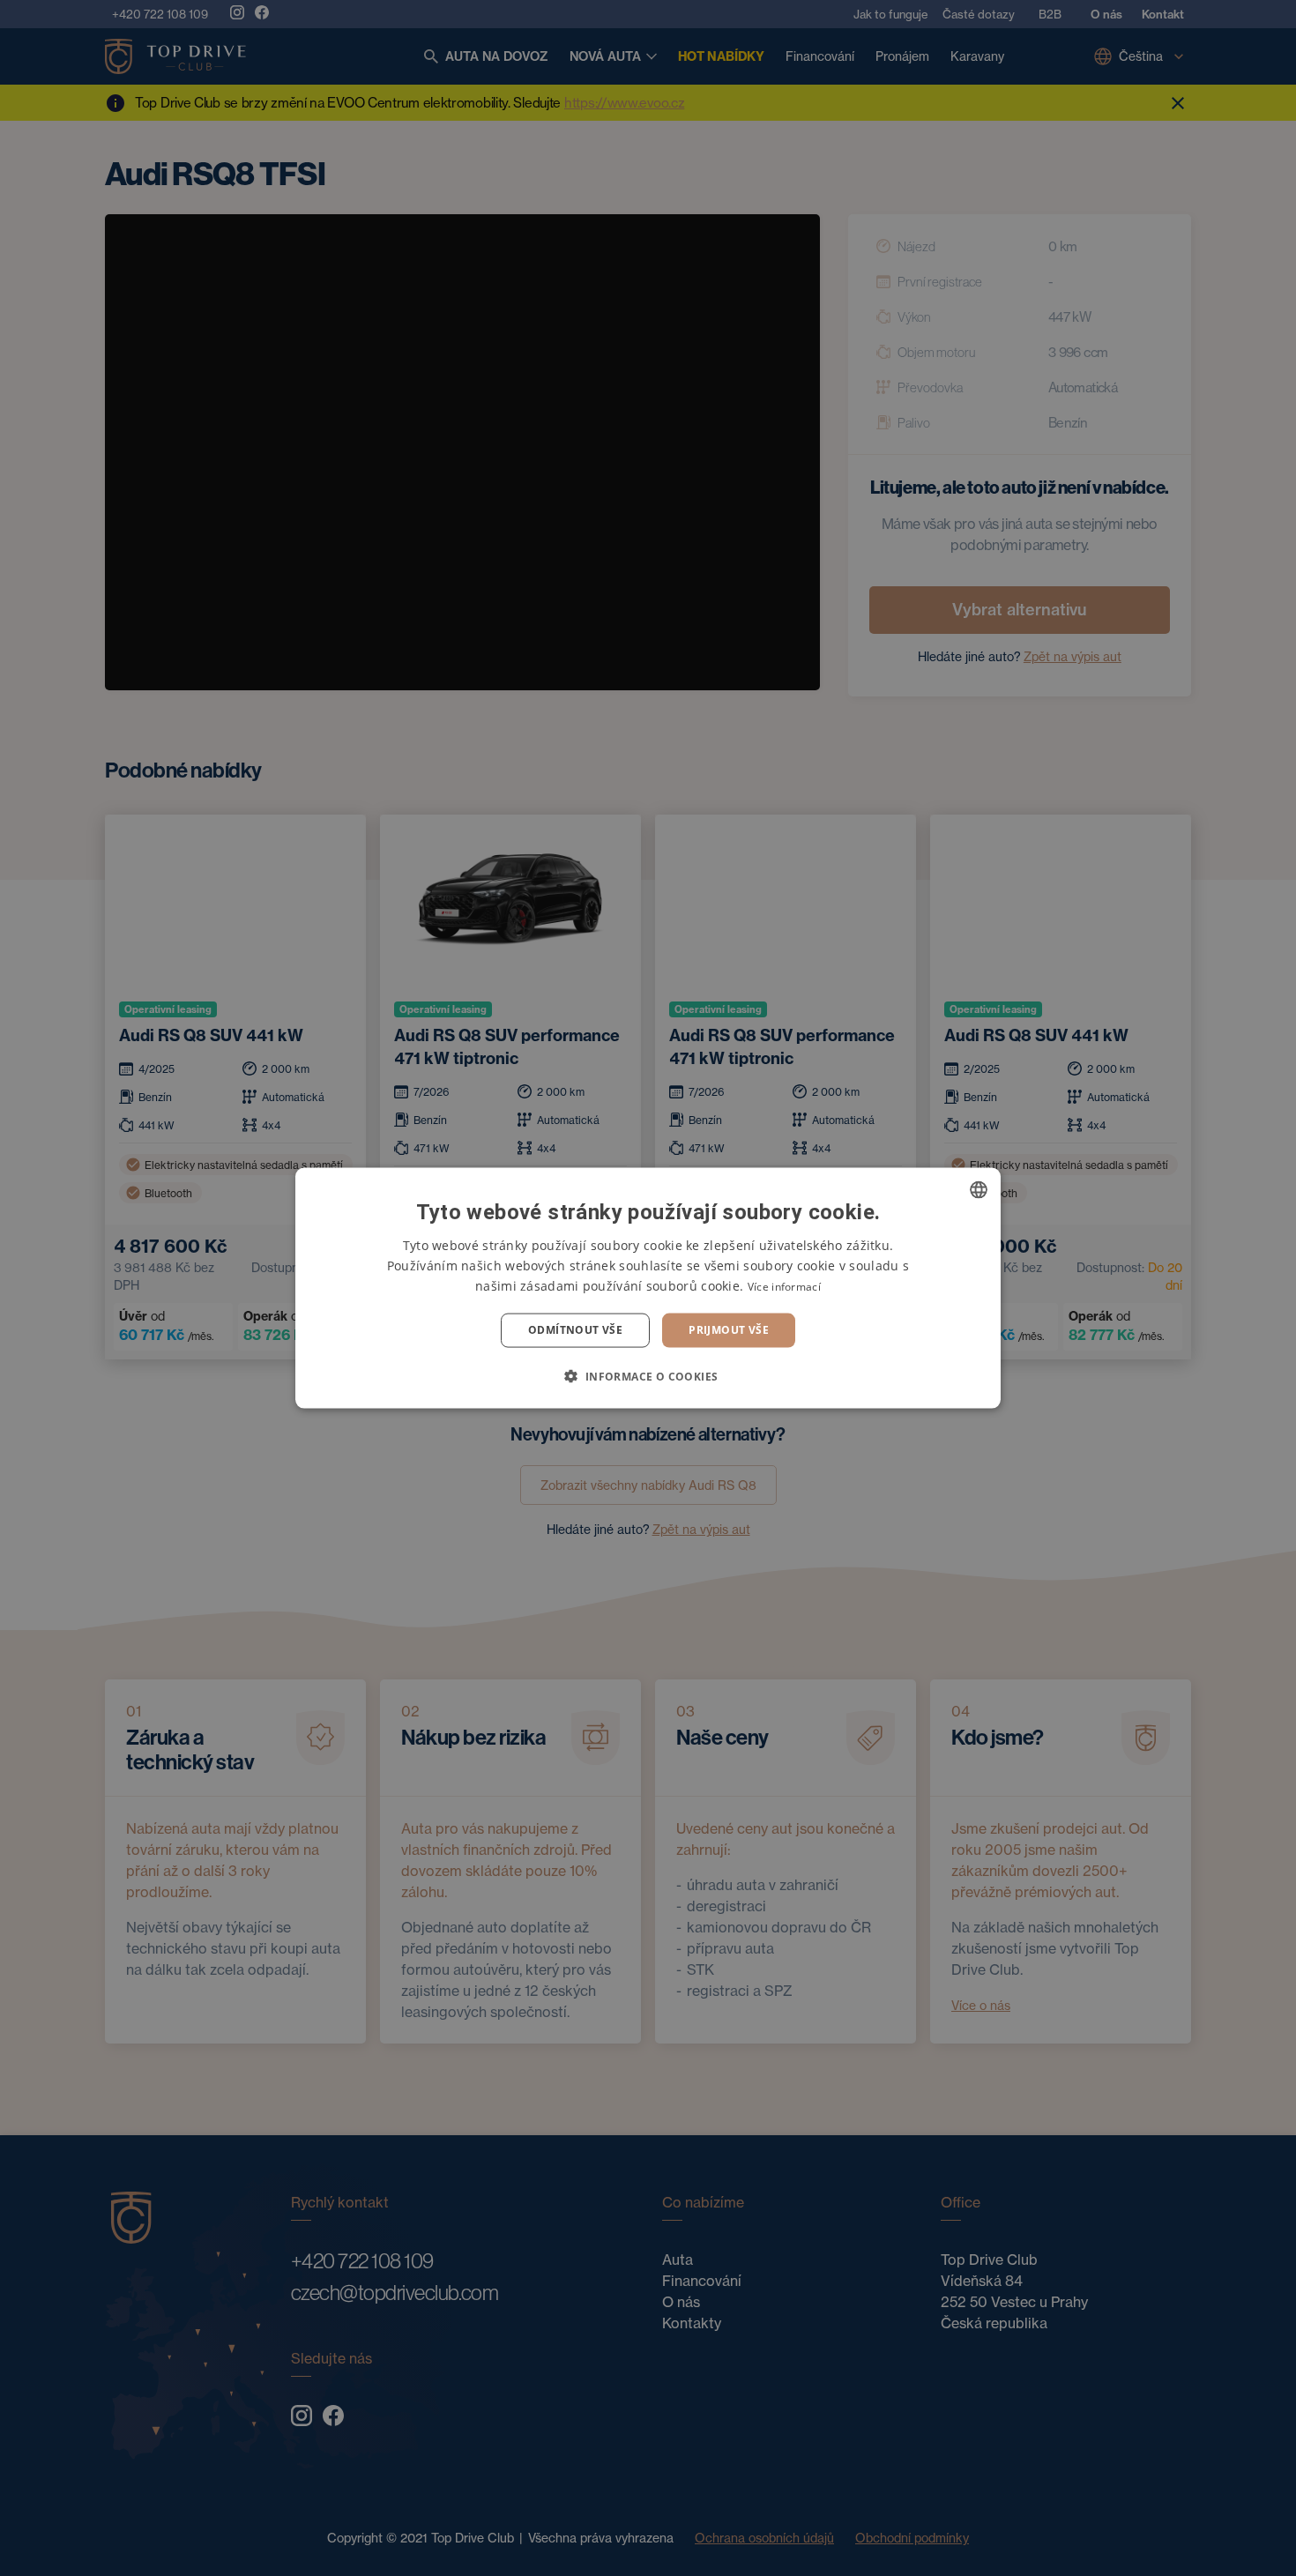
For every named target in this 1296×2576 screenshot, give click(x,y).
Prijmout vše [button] (729, 1330)
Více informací (784, 1287)
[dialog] (648, 1288)
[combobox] (979, 1190)
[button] (648, 1375)
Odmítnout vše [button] (575, 1330)
